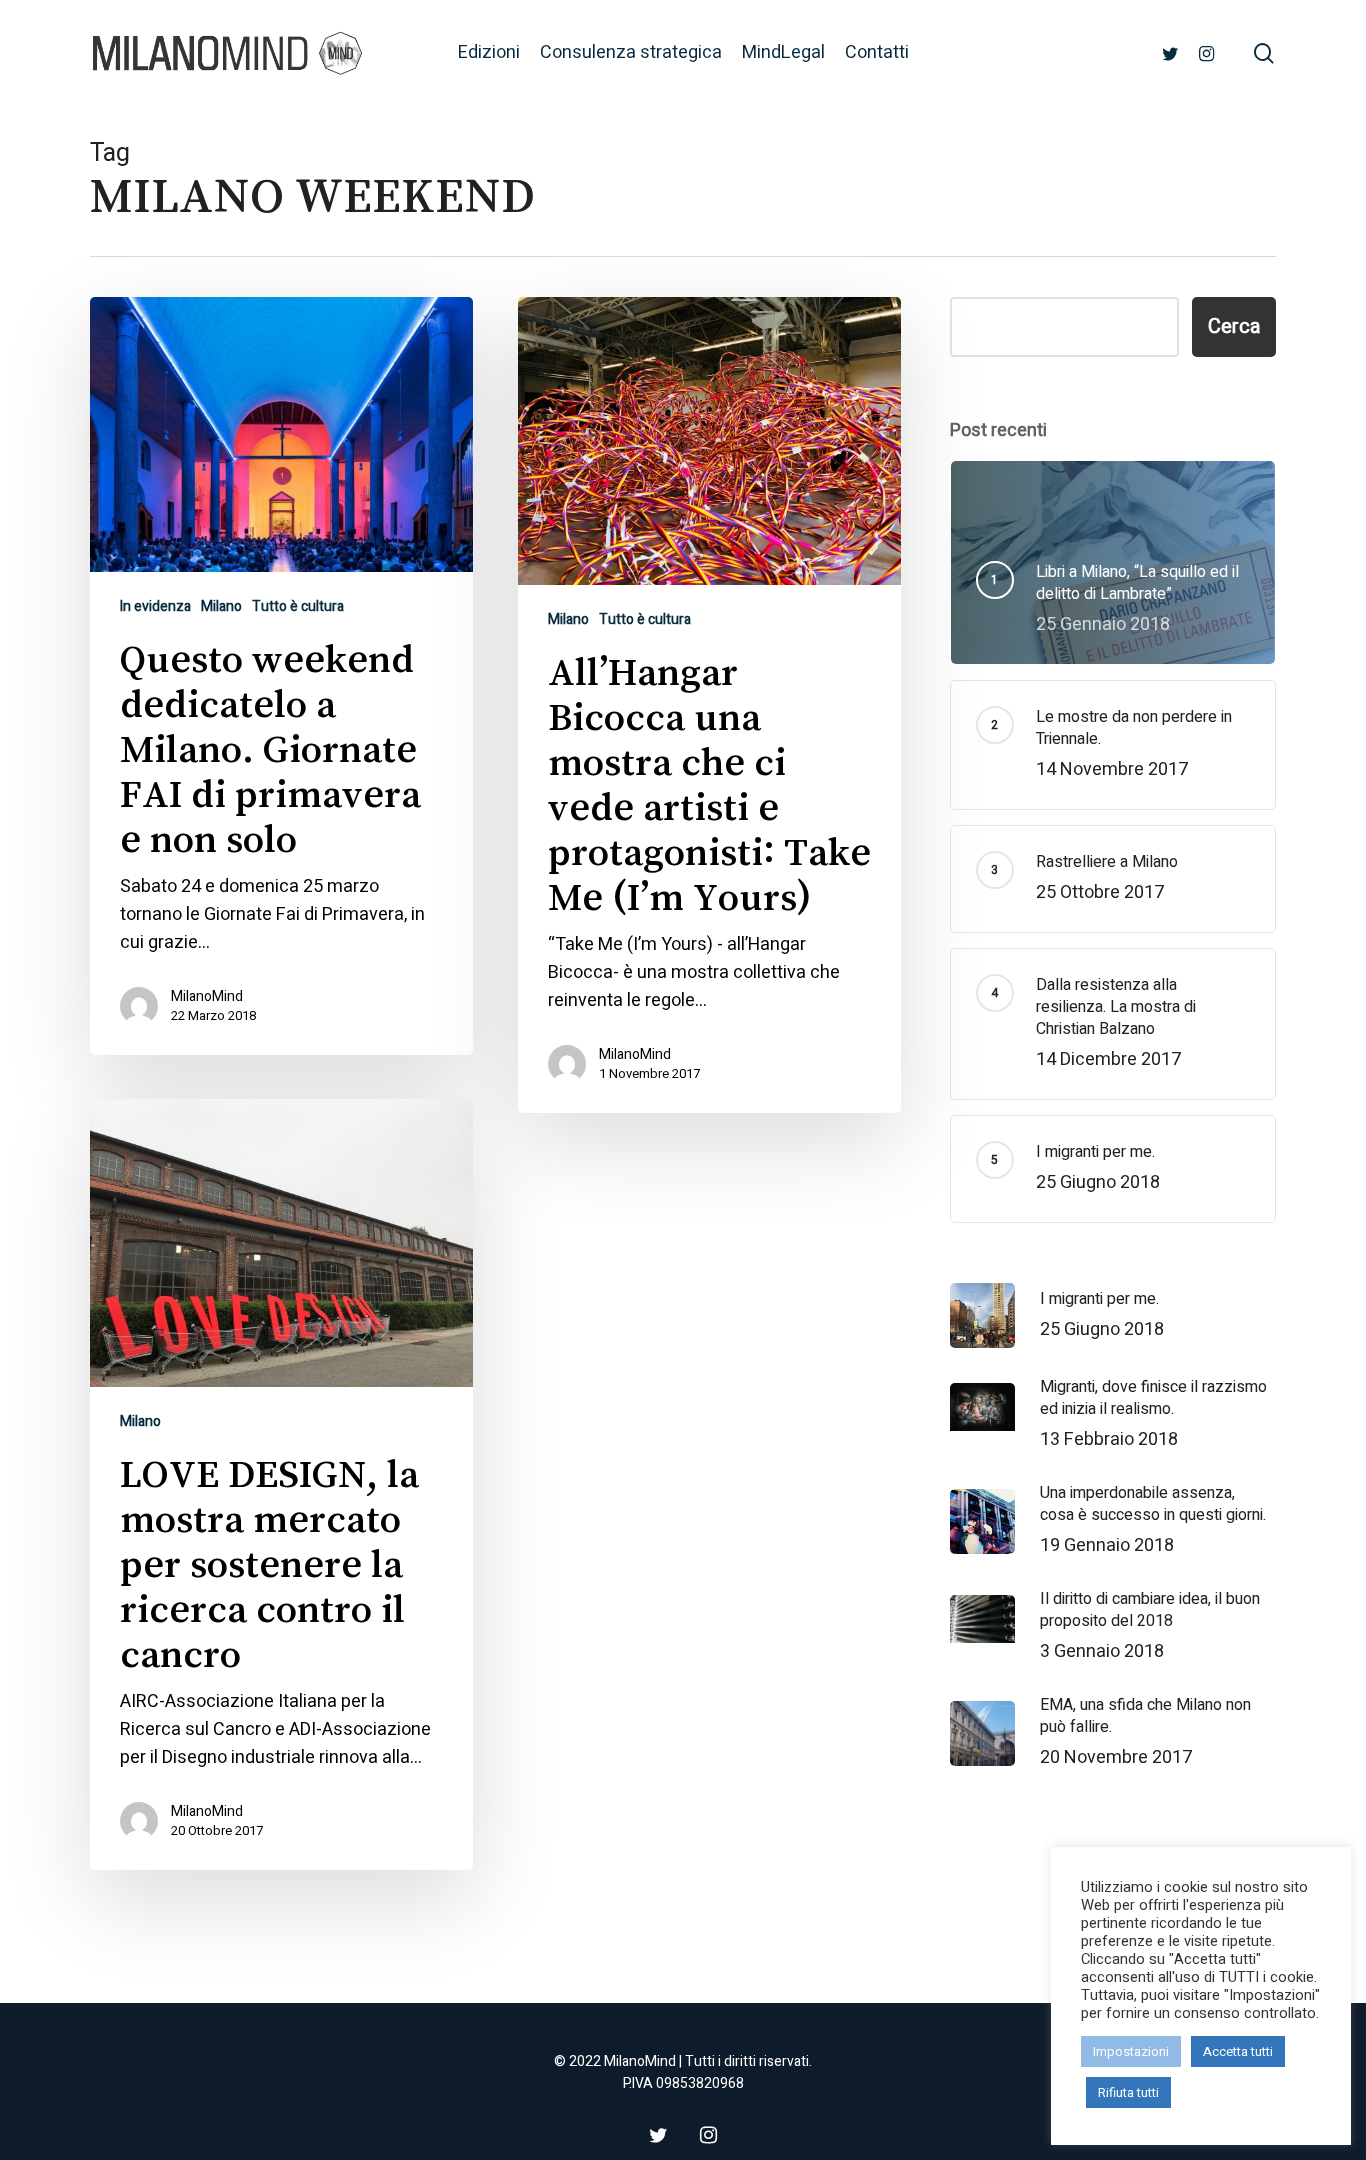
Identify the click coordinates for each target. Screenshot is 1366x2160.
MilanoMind (207, 997)
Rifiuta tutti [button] (1128, 2092)
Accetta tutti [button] (1238, 2051)
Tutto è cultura (298, 606)
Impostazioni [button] (1131, 2051)
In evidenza (155, 606)
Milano (221, 606)
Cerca (1234, 326)
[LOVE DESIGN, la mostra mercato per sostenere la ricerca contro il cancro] (281, 1484)
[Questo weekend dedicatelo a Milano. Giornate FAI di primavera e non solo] (281, 676)
